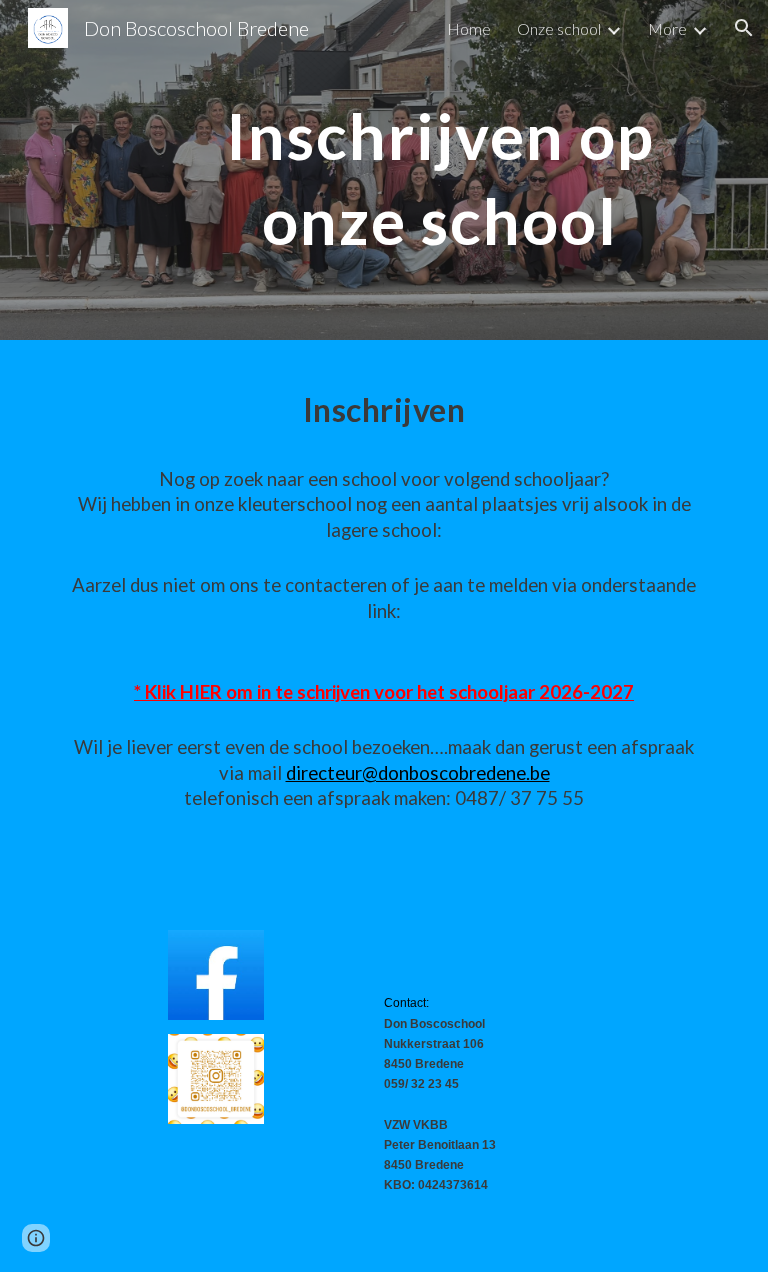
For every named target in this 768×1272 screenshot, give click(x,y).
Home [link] (469, 28)
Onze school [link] (559, 28)
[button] (744, 28)
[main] (439, 170)
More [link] (667, 28)
